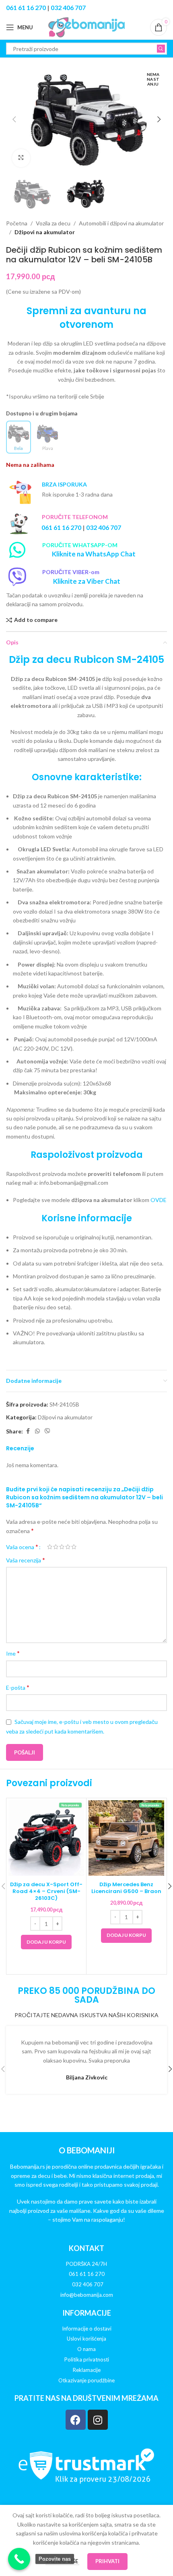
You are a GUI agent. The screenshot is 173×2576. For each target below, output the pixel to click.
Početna (17, 223)
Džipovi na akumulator (45, 232)
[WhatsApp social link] (37, 1431)
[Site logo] (86, 27)
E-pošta (18, 1687)
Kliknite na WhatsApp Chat (94, 554)
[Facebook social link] (28, 1431)
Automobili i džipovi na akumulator (121, 223)
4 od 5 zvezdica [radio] (68, 1547)
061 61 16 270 (26, 7)
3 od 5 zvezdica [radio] (62, 1547)
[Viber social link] (47, 1431)
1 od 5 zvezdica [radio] (50, 1547)
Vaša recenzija (26, 1560)
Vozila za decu (53, 223)
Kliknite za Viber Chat (87, 581)
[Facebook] (76, 2420)
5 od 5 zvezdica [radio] (74, 1547)
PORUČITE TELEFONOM (75, 517)
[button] (14, 119)
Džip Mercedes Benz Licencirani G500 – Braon (126, 1888)
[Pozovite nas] (19, 2559)
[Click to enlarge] (21, 158)
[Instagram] (98, 2420)
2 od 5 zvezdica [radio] (56, 1547)
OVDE (159, 1200)
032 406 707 (68, 7)
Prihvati (107, 2561)
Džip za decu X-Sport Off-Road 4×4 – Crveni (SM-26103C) (46, 1891)
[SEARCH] (161, 49)
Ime (13, 1653)
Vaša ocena (22, 1547)
